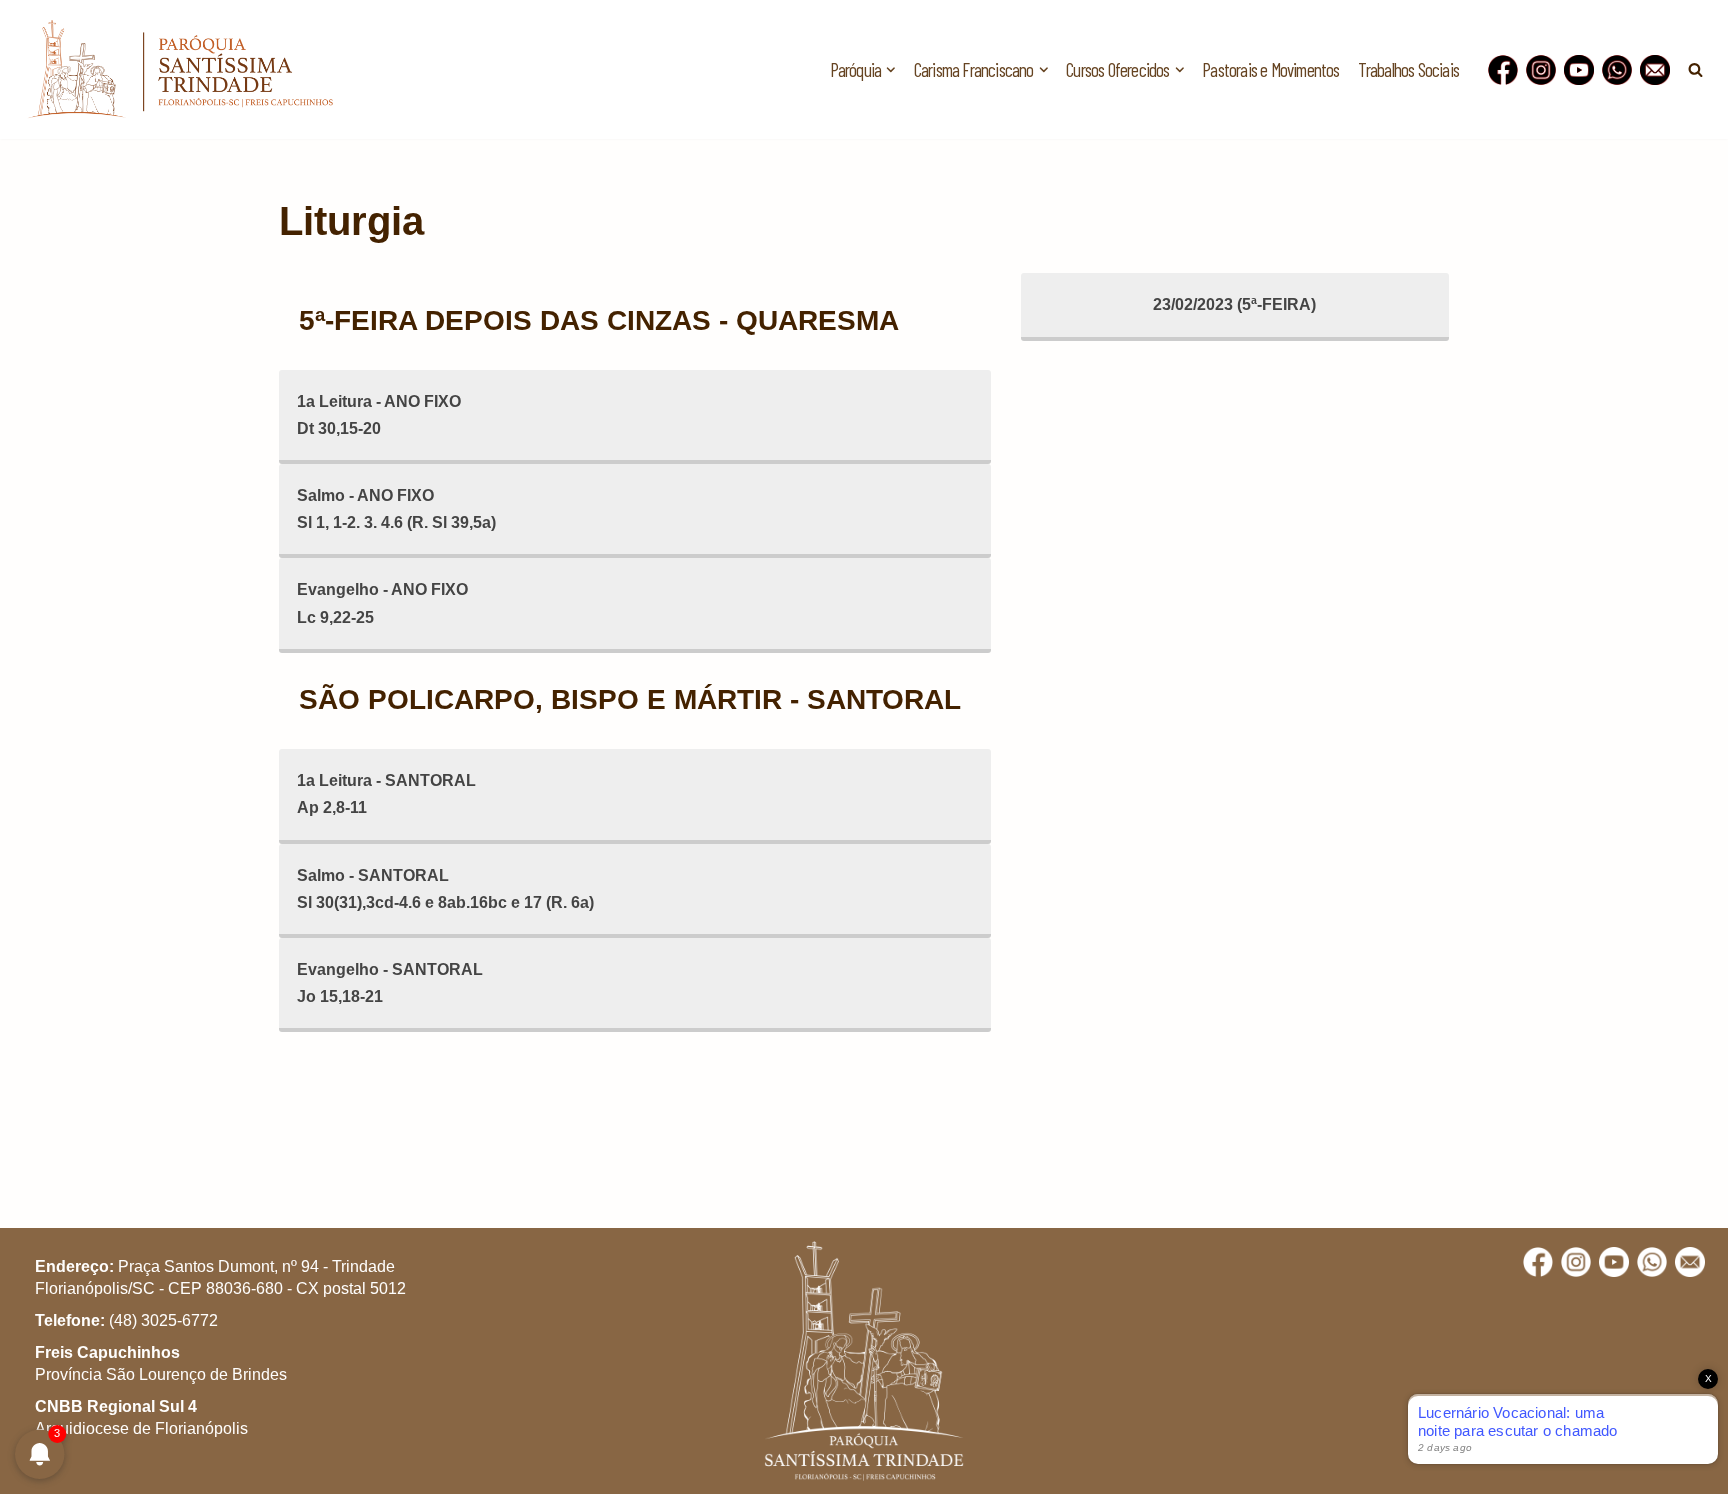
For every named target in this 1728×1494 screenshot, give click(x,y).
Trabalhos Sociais (1408, 69)
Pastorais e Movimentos (1270, 69)
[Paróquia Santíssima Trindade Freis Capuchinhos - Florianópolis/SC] (180, 69)
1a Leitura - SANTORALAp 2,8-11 (386, 794)
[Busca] (1695, 69)
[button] (891, 70)
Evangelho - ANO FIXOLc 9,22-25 (382, 603)
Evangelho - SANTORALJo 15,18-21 (390, 983)
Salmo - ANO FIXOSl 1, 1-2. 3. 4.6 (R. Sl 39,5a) (396, 509)
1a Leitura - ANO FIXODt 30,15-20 (379, 415)
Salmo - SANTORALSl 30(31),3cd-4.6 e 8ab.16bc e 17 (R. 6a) (445, 889)
